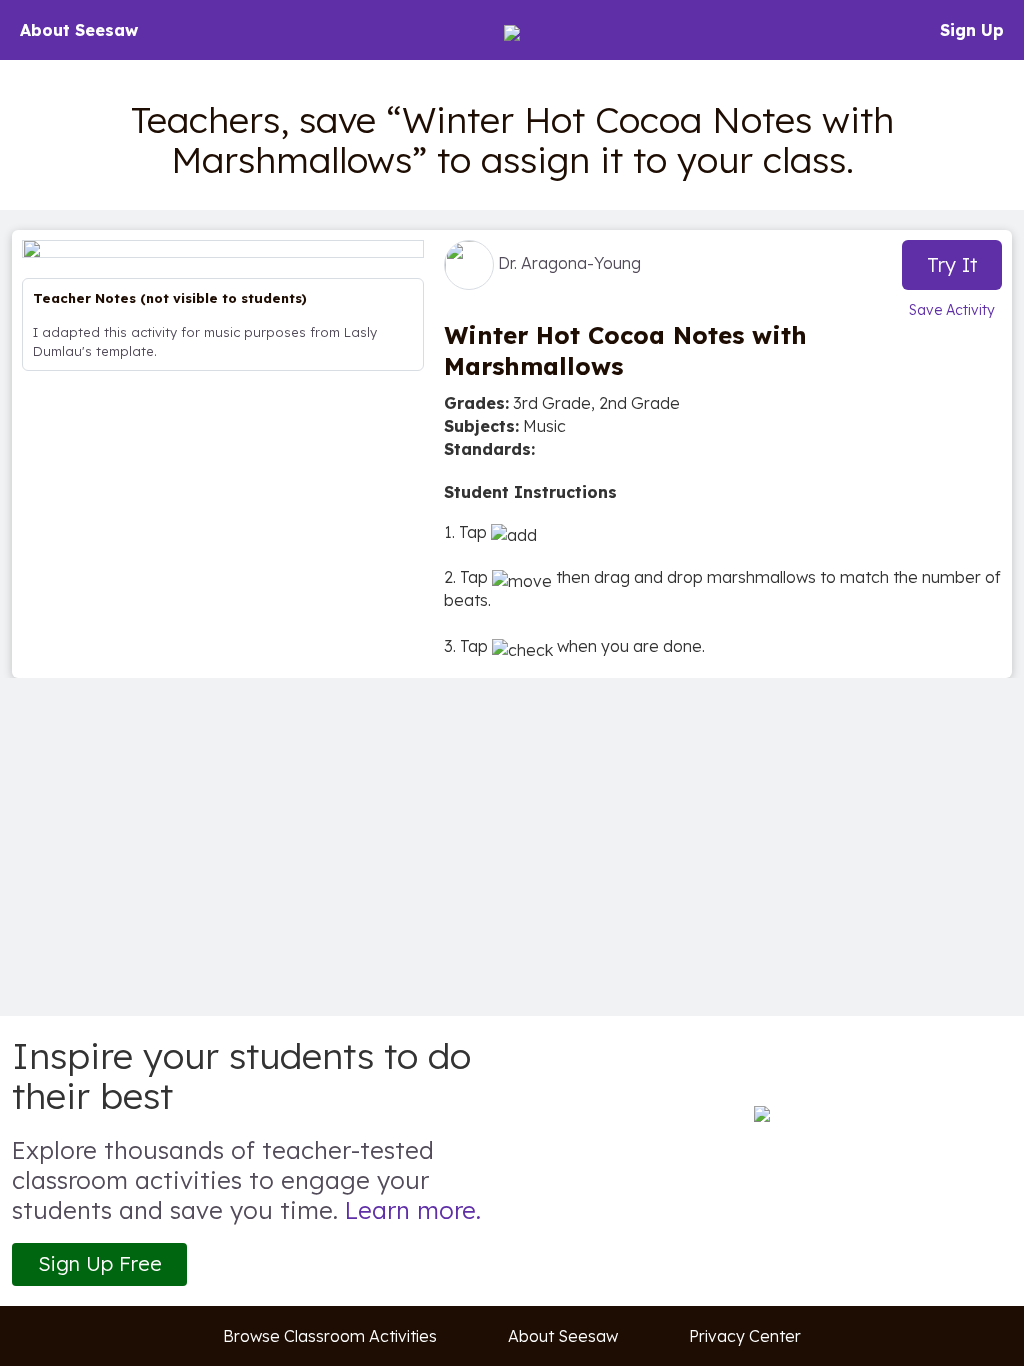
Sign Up (972, 30)
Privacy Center (745, 1336)
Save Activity (952, 310)
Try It (952, 264)
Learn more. (413, 1210)
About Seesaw (79, 30)
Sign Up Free (100, 1263)
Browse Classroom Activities (330, 1336)
